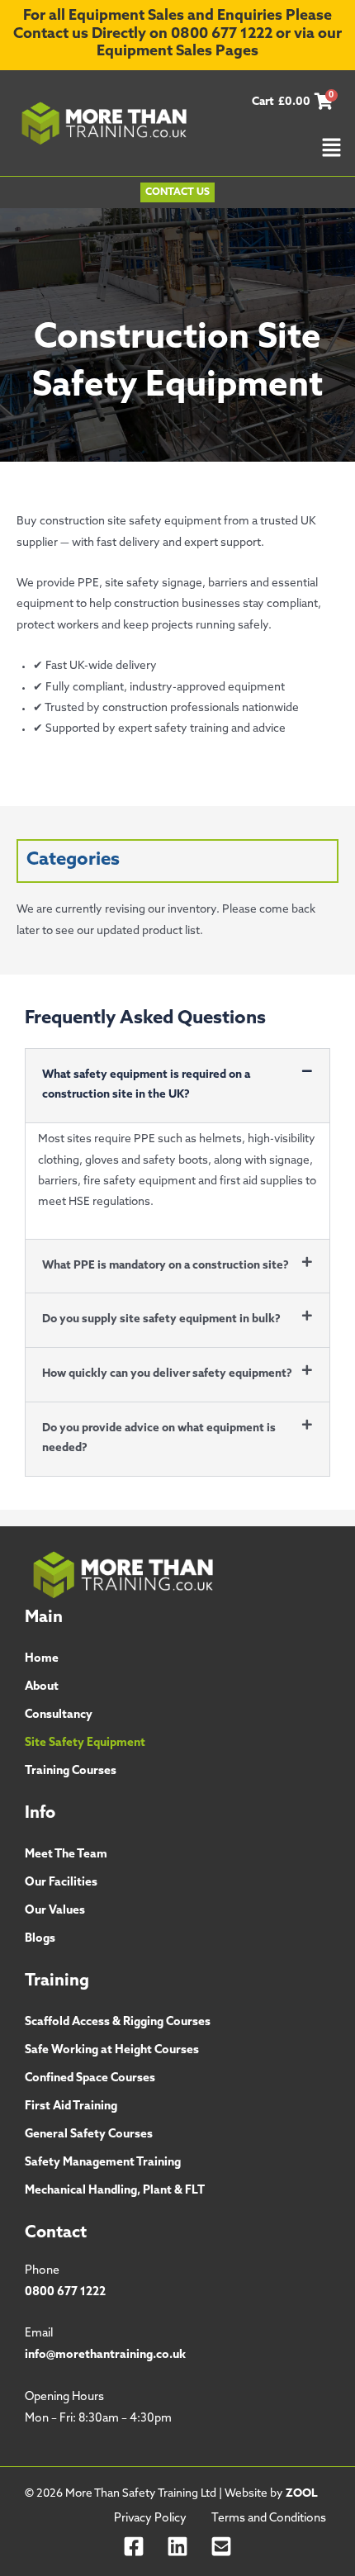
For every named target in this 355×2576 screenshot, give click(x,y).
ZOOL (302, 2494)
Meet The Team (66, 1855)
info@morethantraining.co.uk (105, 2355)
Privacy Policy (150, 2519)
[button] (331, 150)
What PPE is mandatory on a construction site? (166, 1266)
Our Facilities (61, 1883)
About (42, 1687)
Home (42, 1659)
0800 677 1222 (222, 35)
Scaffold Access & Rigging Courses (118, 2022)
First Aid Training (71, 2106)
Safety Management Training (103, 2163)
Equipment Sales (154, 52)
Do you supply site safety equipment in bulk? (161, 1319)
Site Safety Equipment (85, 1743)
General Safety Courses (89, 2135)
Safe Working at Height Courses (112, 2050)
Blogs (40, 1939)
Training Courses (71, 1771)
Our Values (55, 1911)
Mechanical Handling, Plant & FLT (115, 2191)
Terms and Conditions (269, 2519)
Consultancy (59, 1715)
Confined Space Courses (90, 2078)
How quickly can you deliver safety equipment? (167, 1374)
